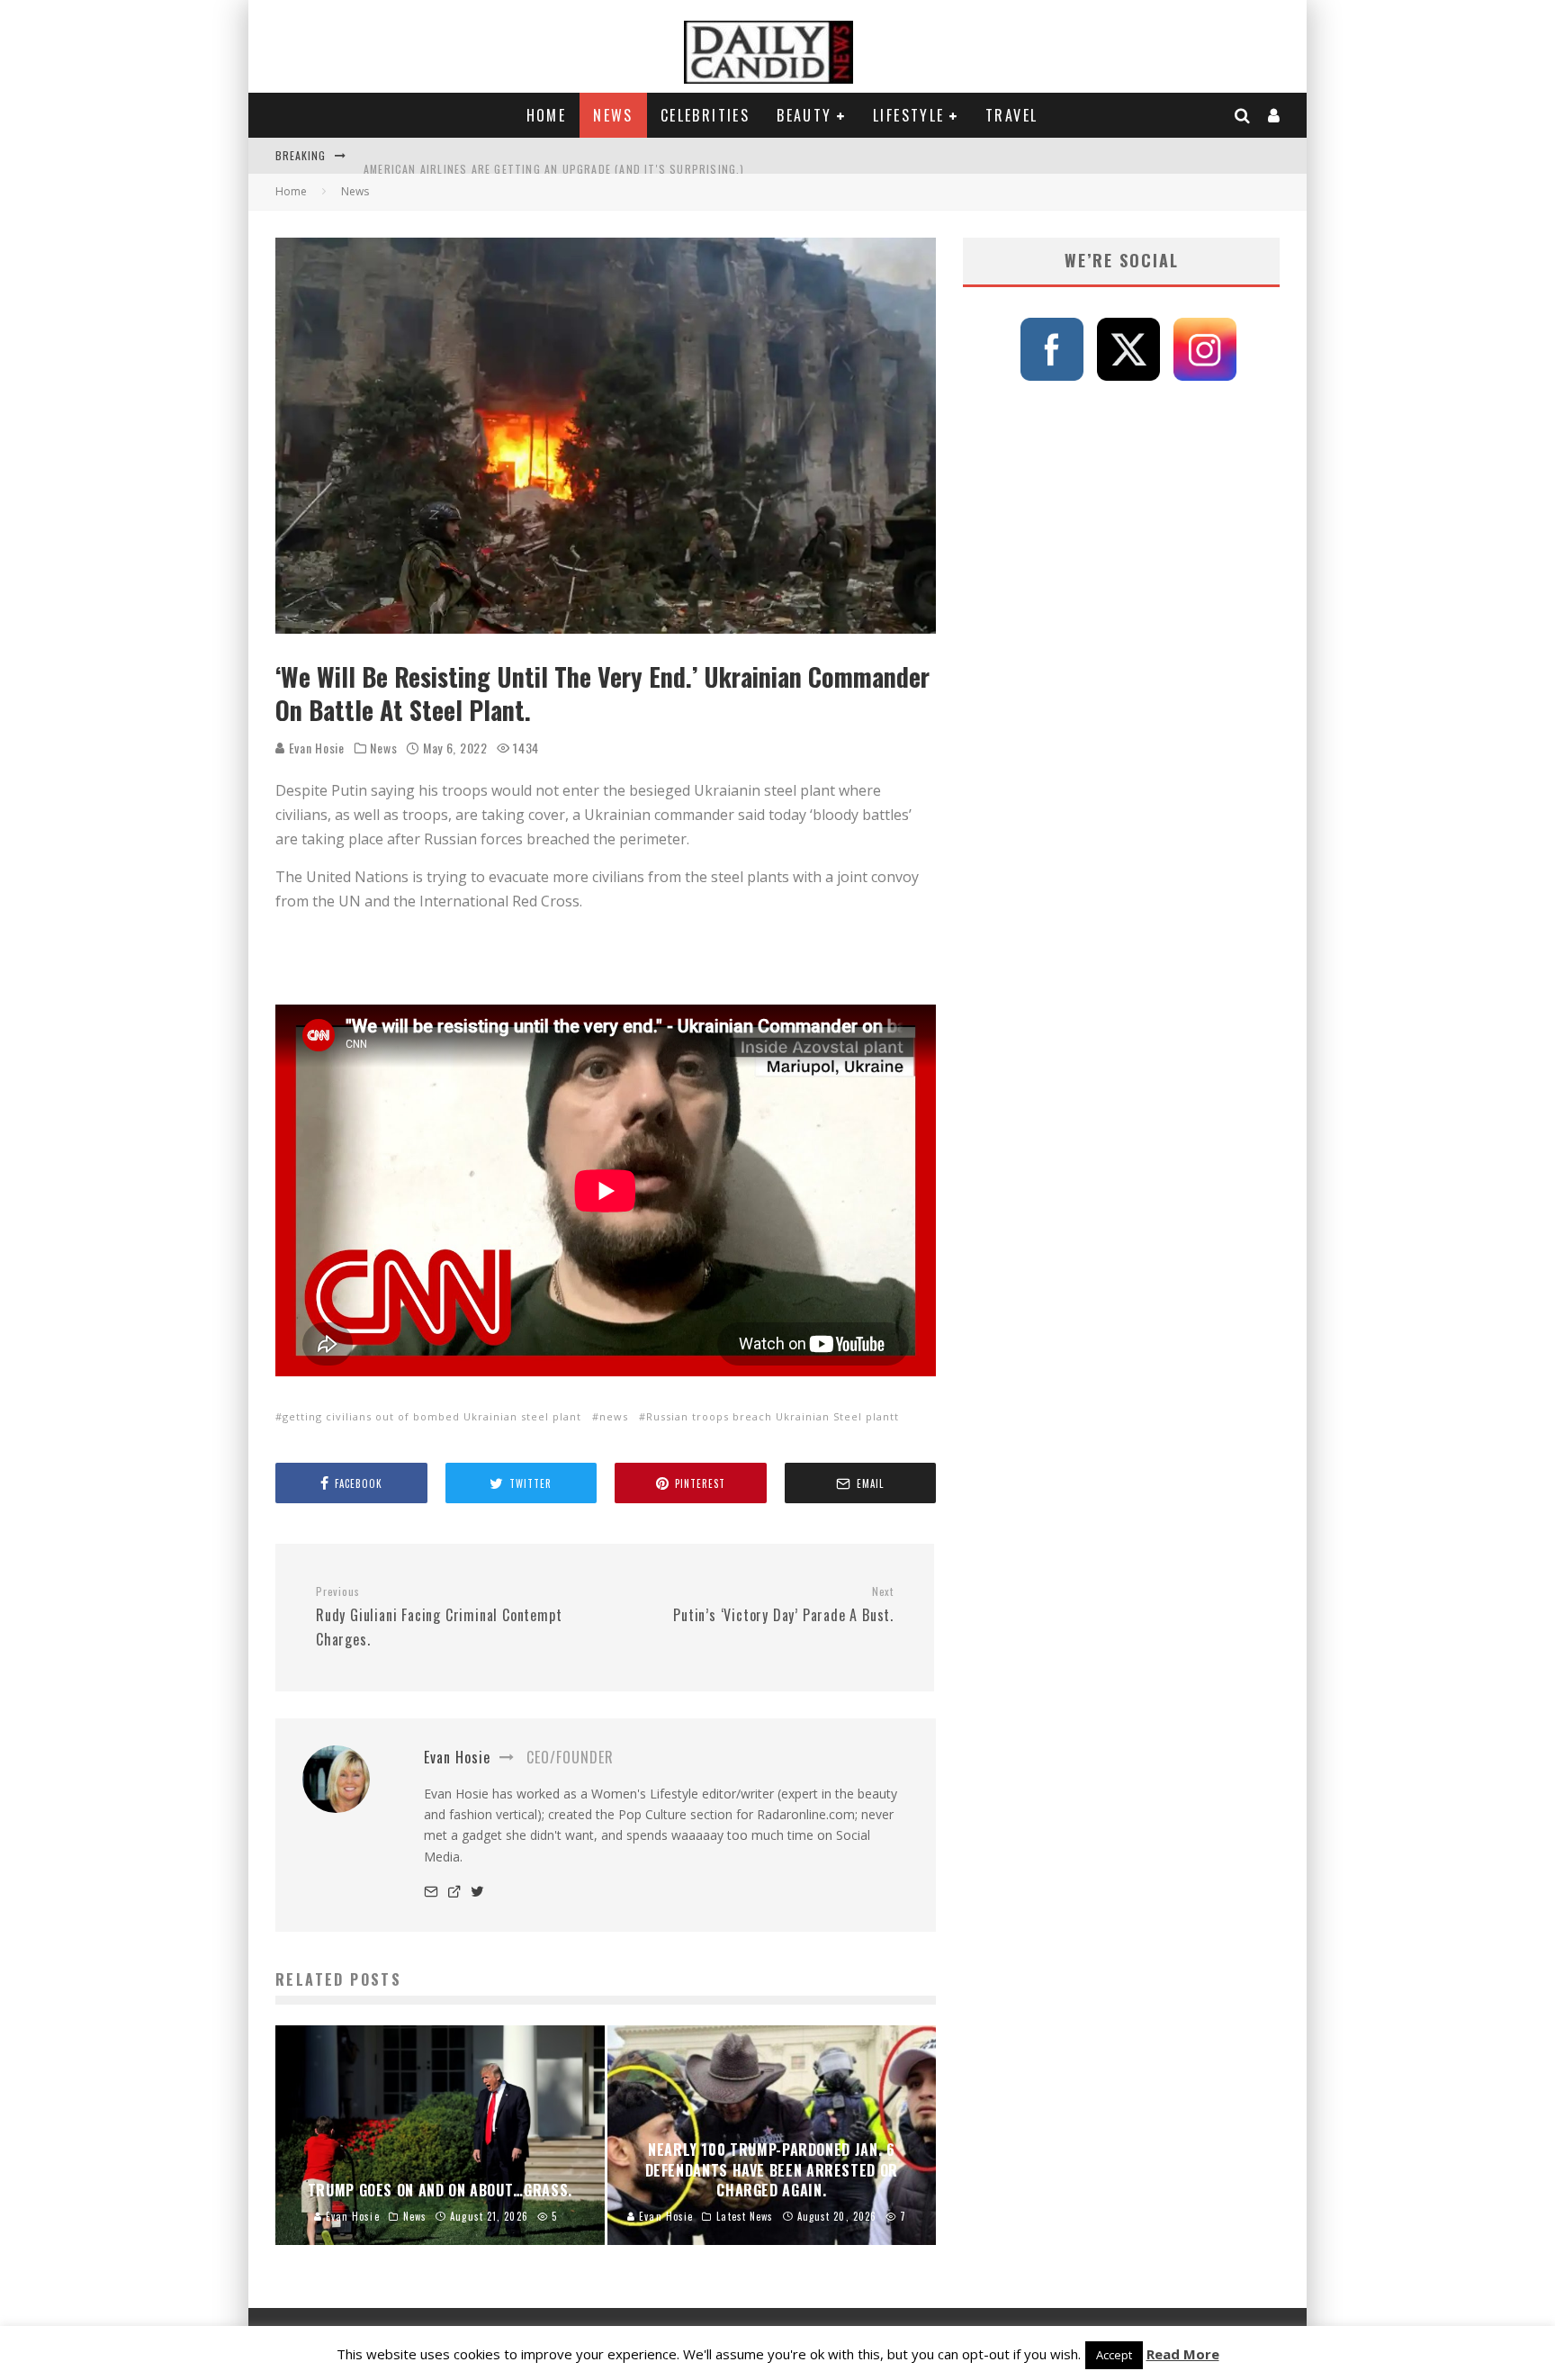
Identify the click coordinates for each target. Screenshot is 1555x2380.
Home (547, 115)
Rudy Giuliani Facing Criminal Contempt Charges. (439, 1617)
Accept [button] (1114, 2355)
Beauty (804, 115)
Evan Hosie (315, 748)
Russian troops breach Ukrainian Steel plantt (773, 1416)
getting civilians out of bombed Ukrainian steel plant (432, 1416)
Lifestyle (909, 115)
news (614, 1416)
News (613, 115)
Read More (1183, 2354)
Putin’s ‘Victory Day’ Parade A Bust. (783, 1605)
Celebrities (705, 115)
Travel (1011, 115)
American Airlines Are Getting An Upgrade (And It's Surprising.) (554, 155)
